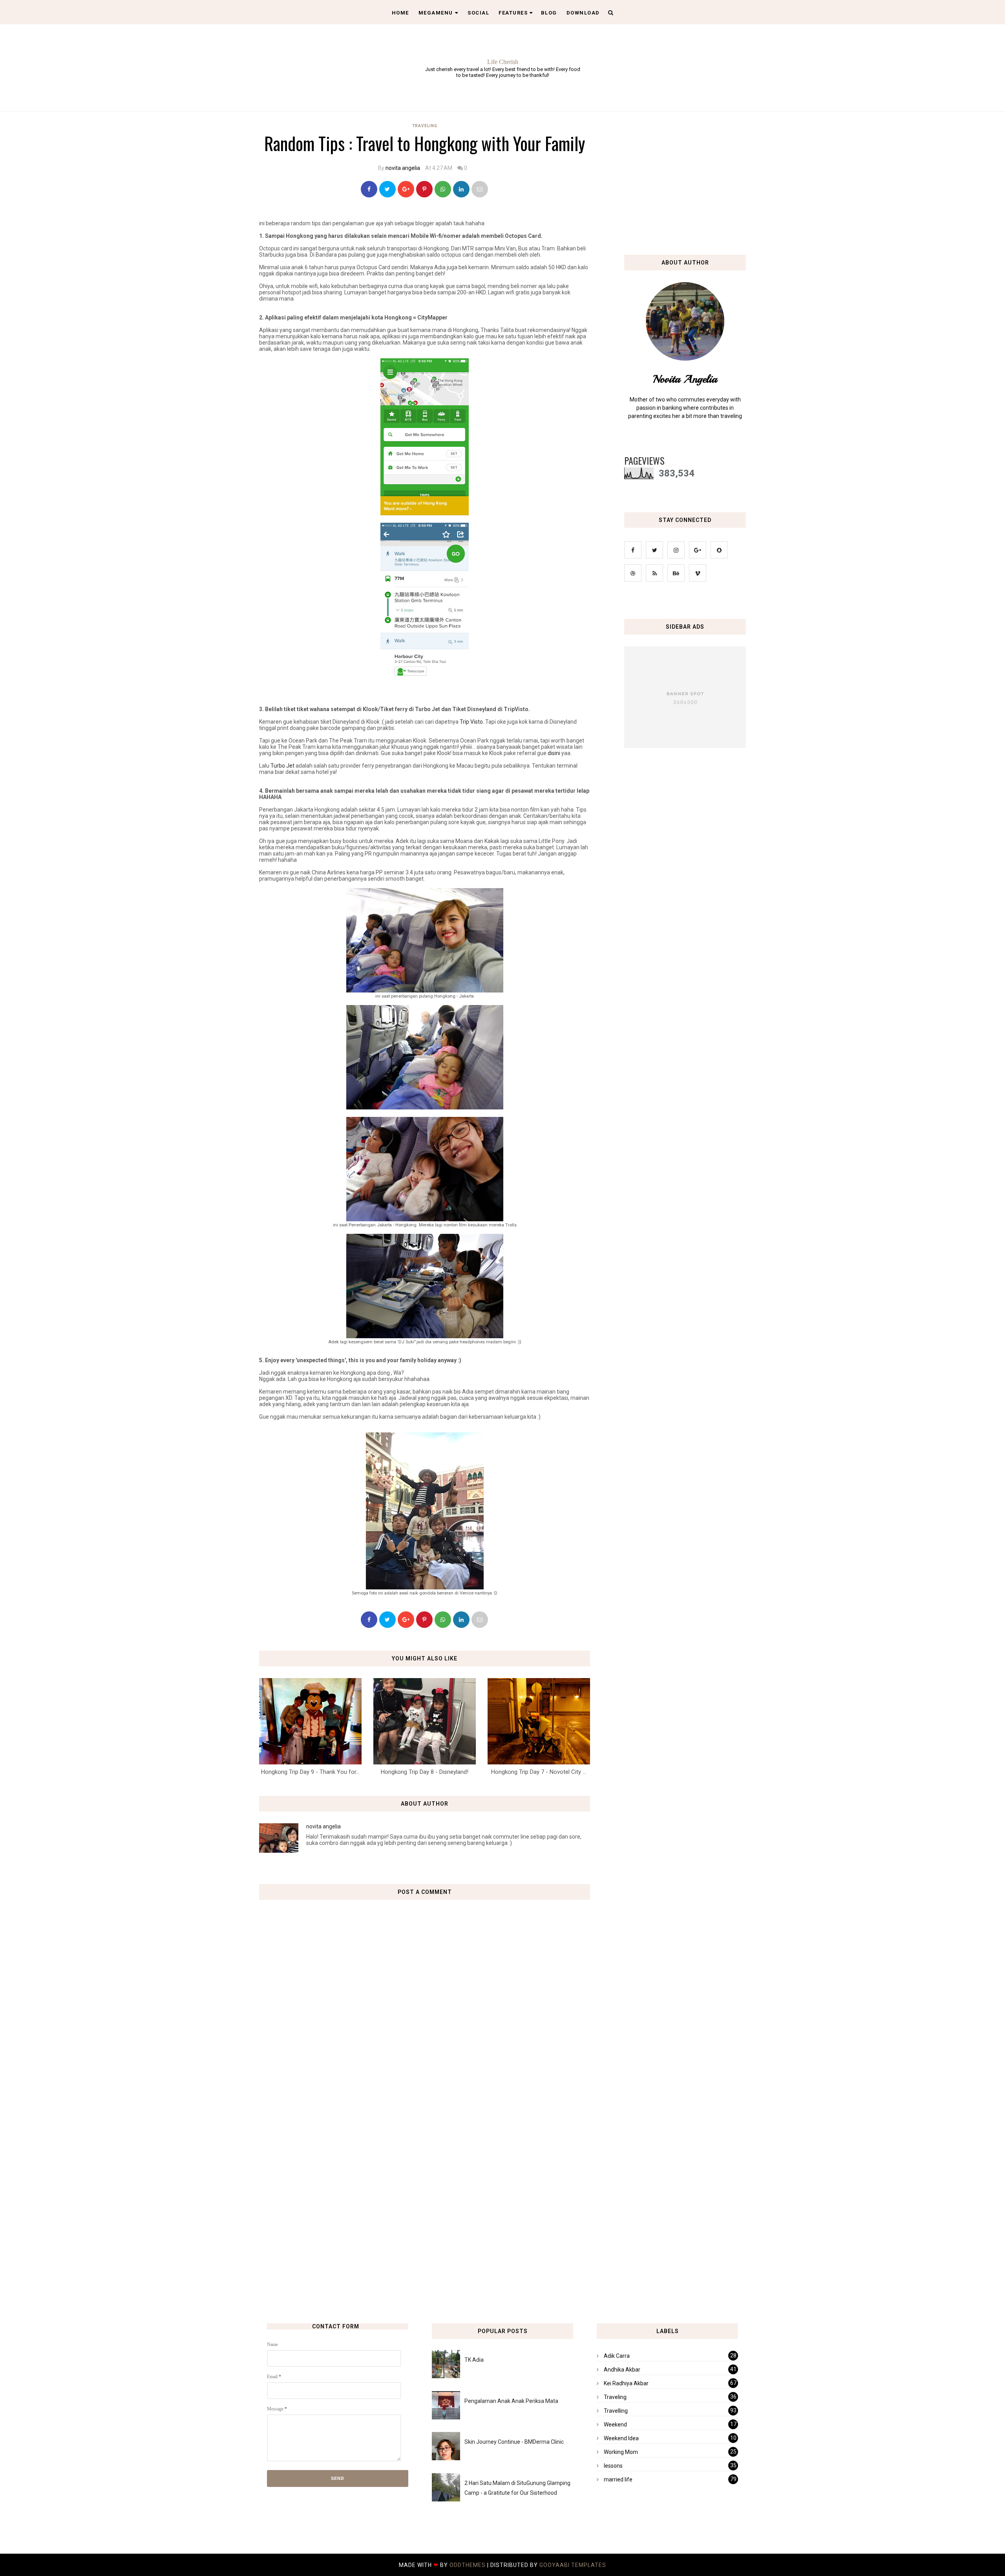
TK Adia (474, 2360)
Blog (549, 13)
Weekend (615, 2425)
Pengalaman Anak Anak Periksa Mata (511, 2401)
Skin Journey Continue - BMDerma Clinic (514, 2442)
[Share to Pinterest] (480, 189)
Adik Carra (617, 2356)
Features (513, 13)
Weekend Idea (621, 2438)
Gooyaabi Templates (573, 2565)
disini (554, 753)
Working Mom (621, 2452)
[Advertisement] (427, 2142)
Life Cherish (503, 62)
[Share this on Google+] (406, 189)
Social (478, 13)
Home (400, 13)
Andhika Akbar (622, 2370)
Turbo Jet (282, 766)
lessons (613, 2466)
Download (583, 13)
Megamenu (436, 13)
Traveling (425, 126)
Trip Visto (471, 722)
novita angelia (403, 168)
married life (618, 2479)
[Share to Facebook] (369, 189)
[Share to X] (387, 189)
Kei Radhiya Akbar (626, 2383)
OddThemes (468, 2565)
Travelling (616, 2411)
